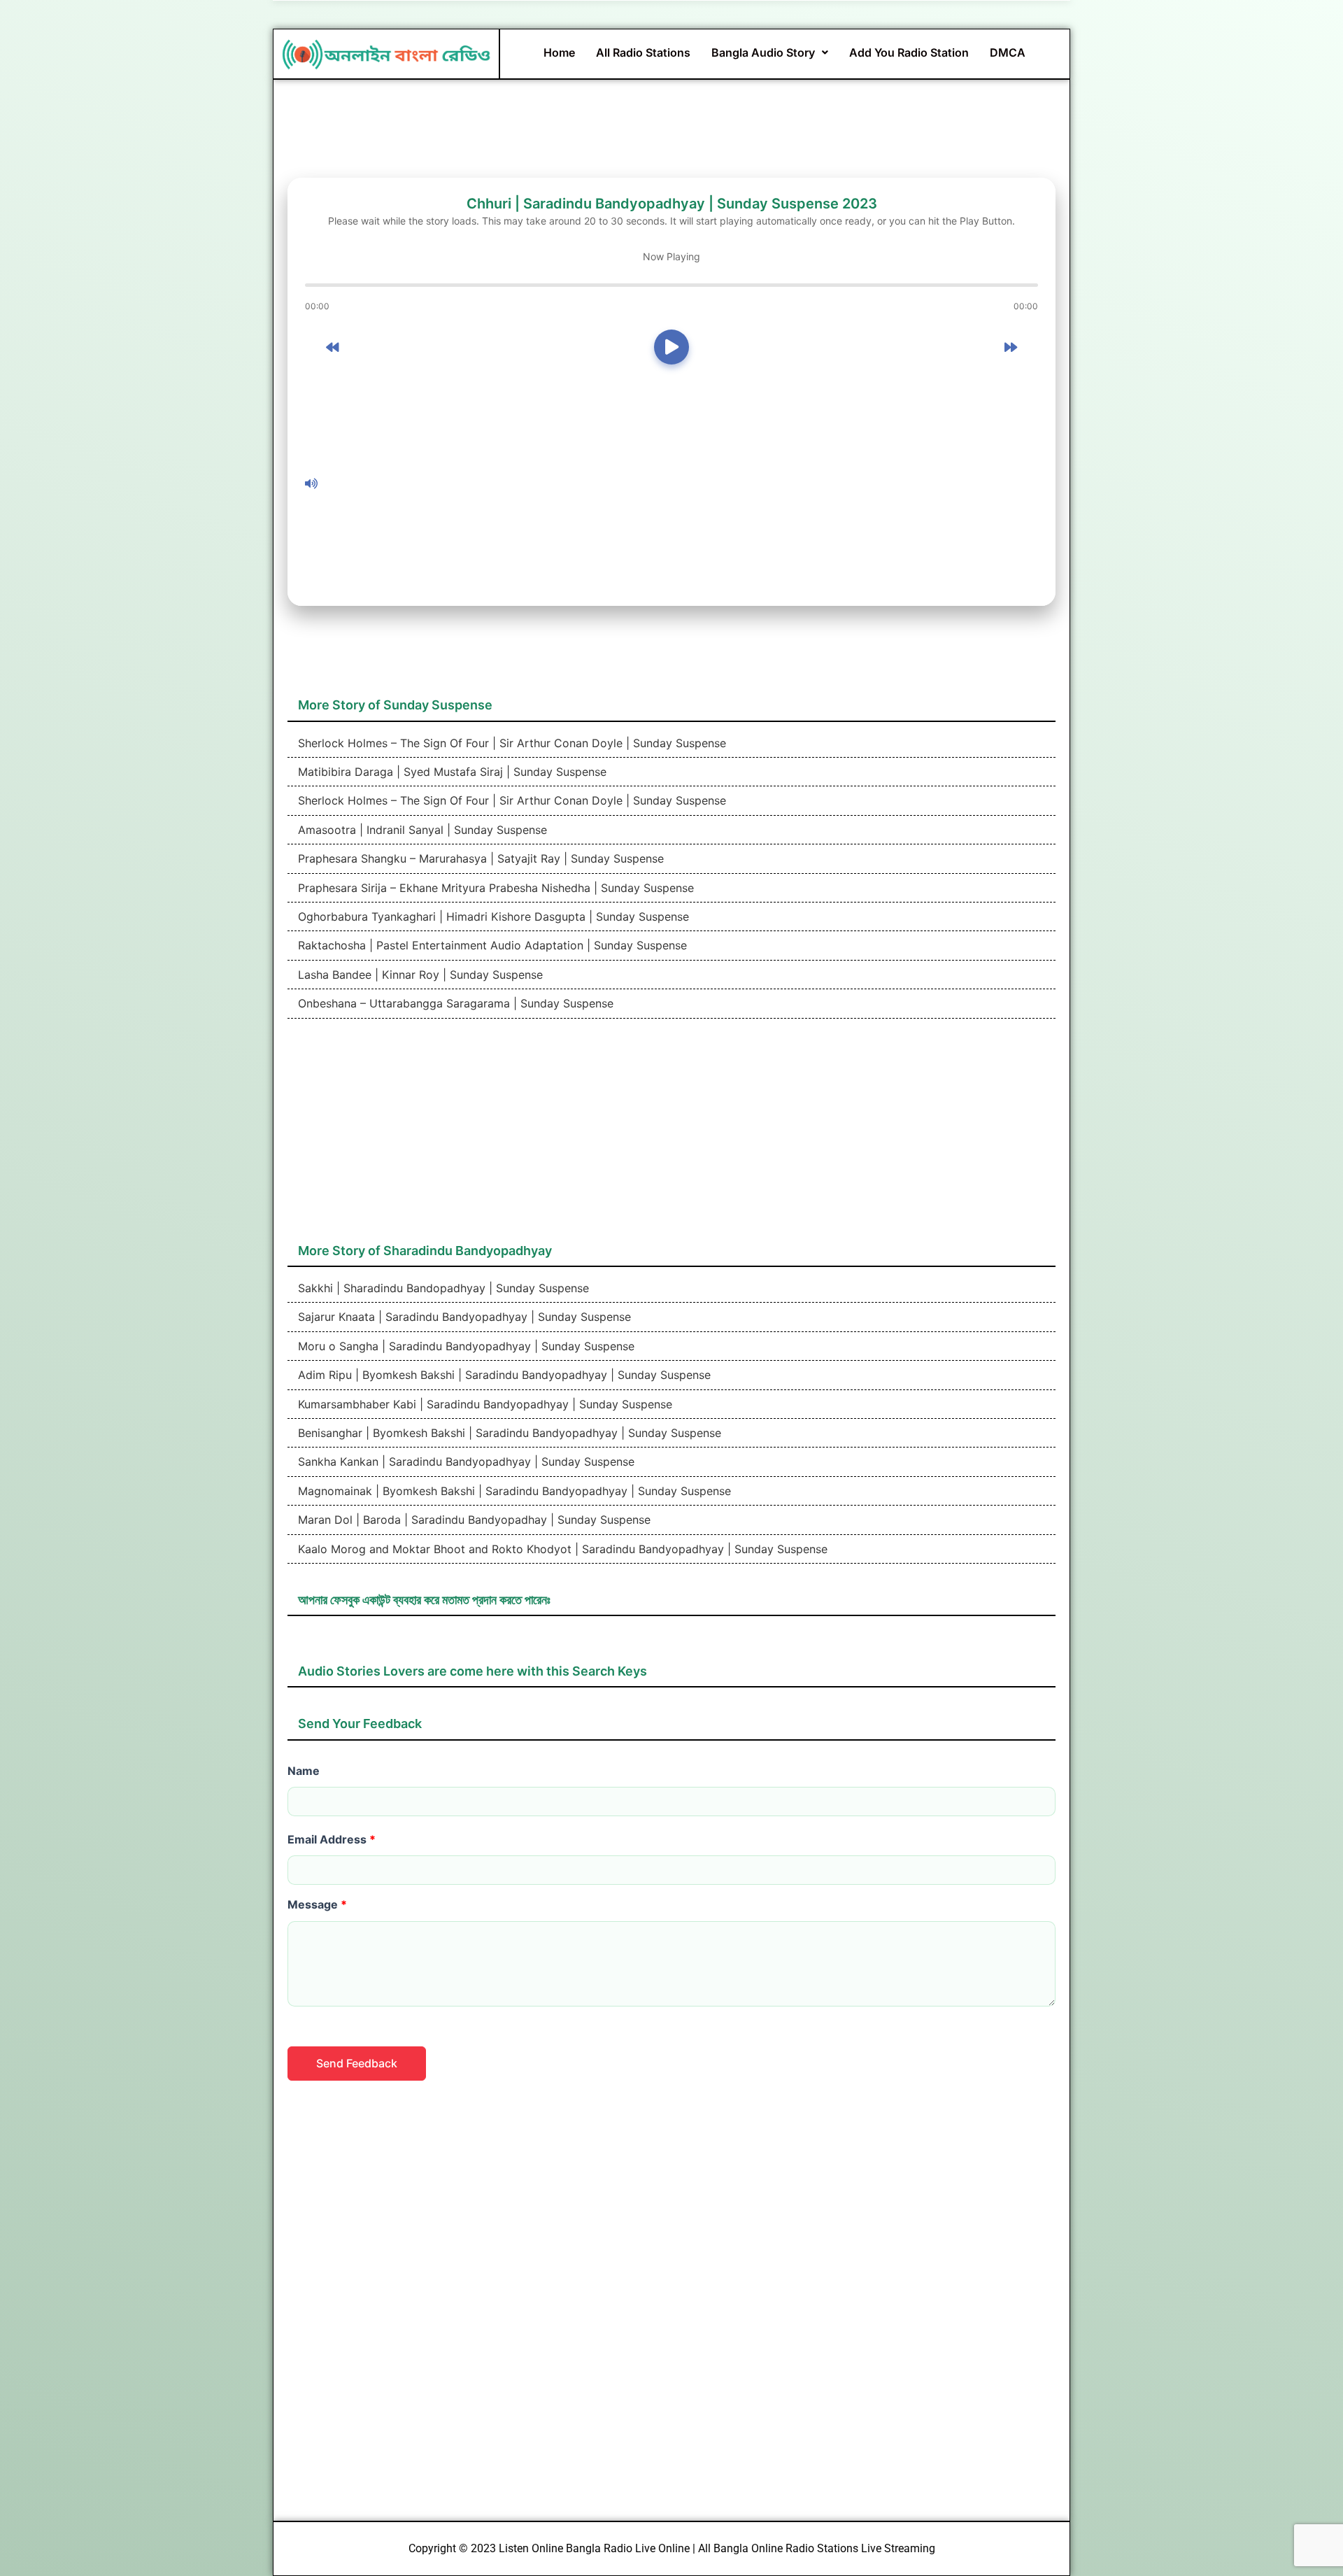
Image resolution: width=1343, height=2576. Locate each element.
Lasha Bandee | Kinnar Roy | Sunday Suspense (419, 975)
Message (317, 1904)
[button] (770, 52)
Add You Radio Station (909, 52)
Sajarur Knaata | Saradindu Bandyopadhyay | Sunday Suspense (463, 1317)
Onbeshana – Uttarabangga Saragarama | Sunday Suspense (454, 1003)
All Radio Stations (643, 52)
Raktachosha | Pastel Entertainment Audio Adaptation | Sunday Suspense (491, 945)
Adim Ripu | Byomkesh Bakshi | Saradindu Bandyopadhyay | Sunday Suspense (503, 1375)
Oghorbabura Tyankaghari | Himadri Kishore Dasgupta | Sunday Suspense (492, 917)
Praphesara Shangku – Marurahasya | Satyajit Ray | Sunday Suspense (479, 858)
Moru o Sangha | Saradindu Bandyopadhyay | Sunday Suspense (464, 1346)
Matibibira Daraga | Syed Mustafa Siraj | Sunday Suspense (450, 772)
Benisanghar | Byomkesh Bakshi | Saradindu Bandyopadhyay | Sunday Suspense (508, 1433)
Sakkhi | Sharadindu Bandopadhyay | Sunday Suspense (442, 1288)
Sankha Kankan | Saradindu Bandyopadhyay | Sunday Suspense (464, 1462)
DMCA (1008, 52)
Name (304, 1771)
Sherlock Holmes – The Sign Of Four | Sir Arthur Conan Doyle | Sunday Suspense (510, 743)
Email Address (332, 1839)
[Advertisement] (681, 483)
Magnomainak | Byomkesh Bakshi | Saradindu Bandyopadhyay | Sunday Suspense (513, 1491)
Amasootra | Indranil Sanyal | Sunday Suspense (421, 830)
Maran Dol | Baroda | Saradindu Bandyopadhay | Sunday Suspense (472, 1520)
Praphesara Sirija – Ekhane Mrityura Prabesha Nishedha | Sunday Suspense (494, 888)
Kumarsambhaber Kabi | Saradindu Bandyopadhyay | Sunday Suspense (483, 1404)
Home (559, 52)
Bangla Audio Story (763, 52)
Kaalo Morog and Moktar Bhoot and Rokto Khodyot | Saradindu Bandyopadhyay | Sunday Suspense (561, 1549)
